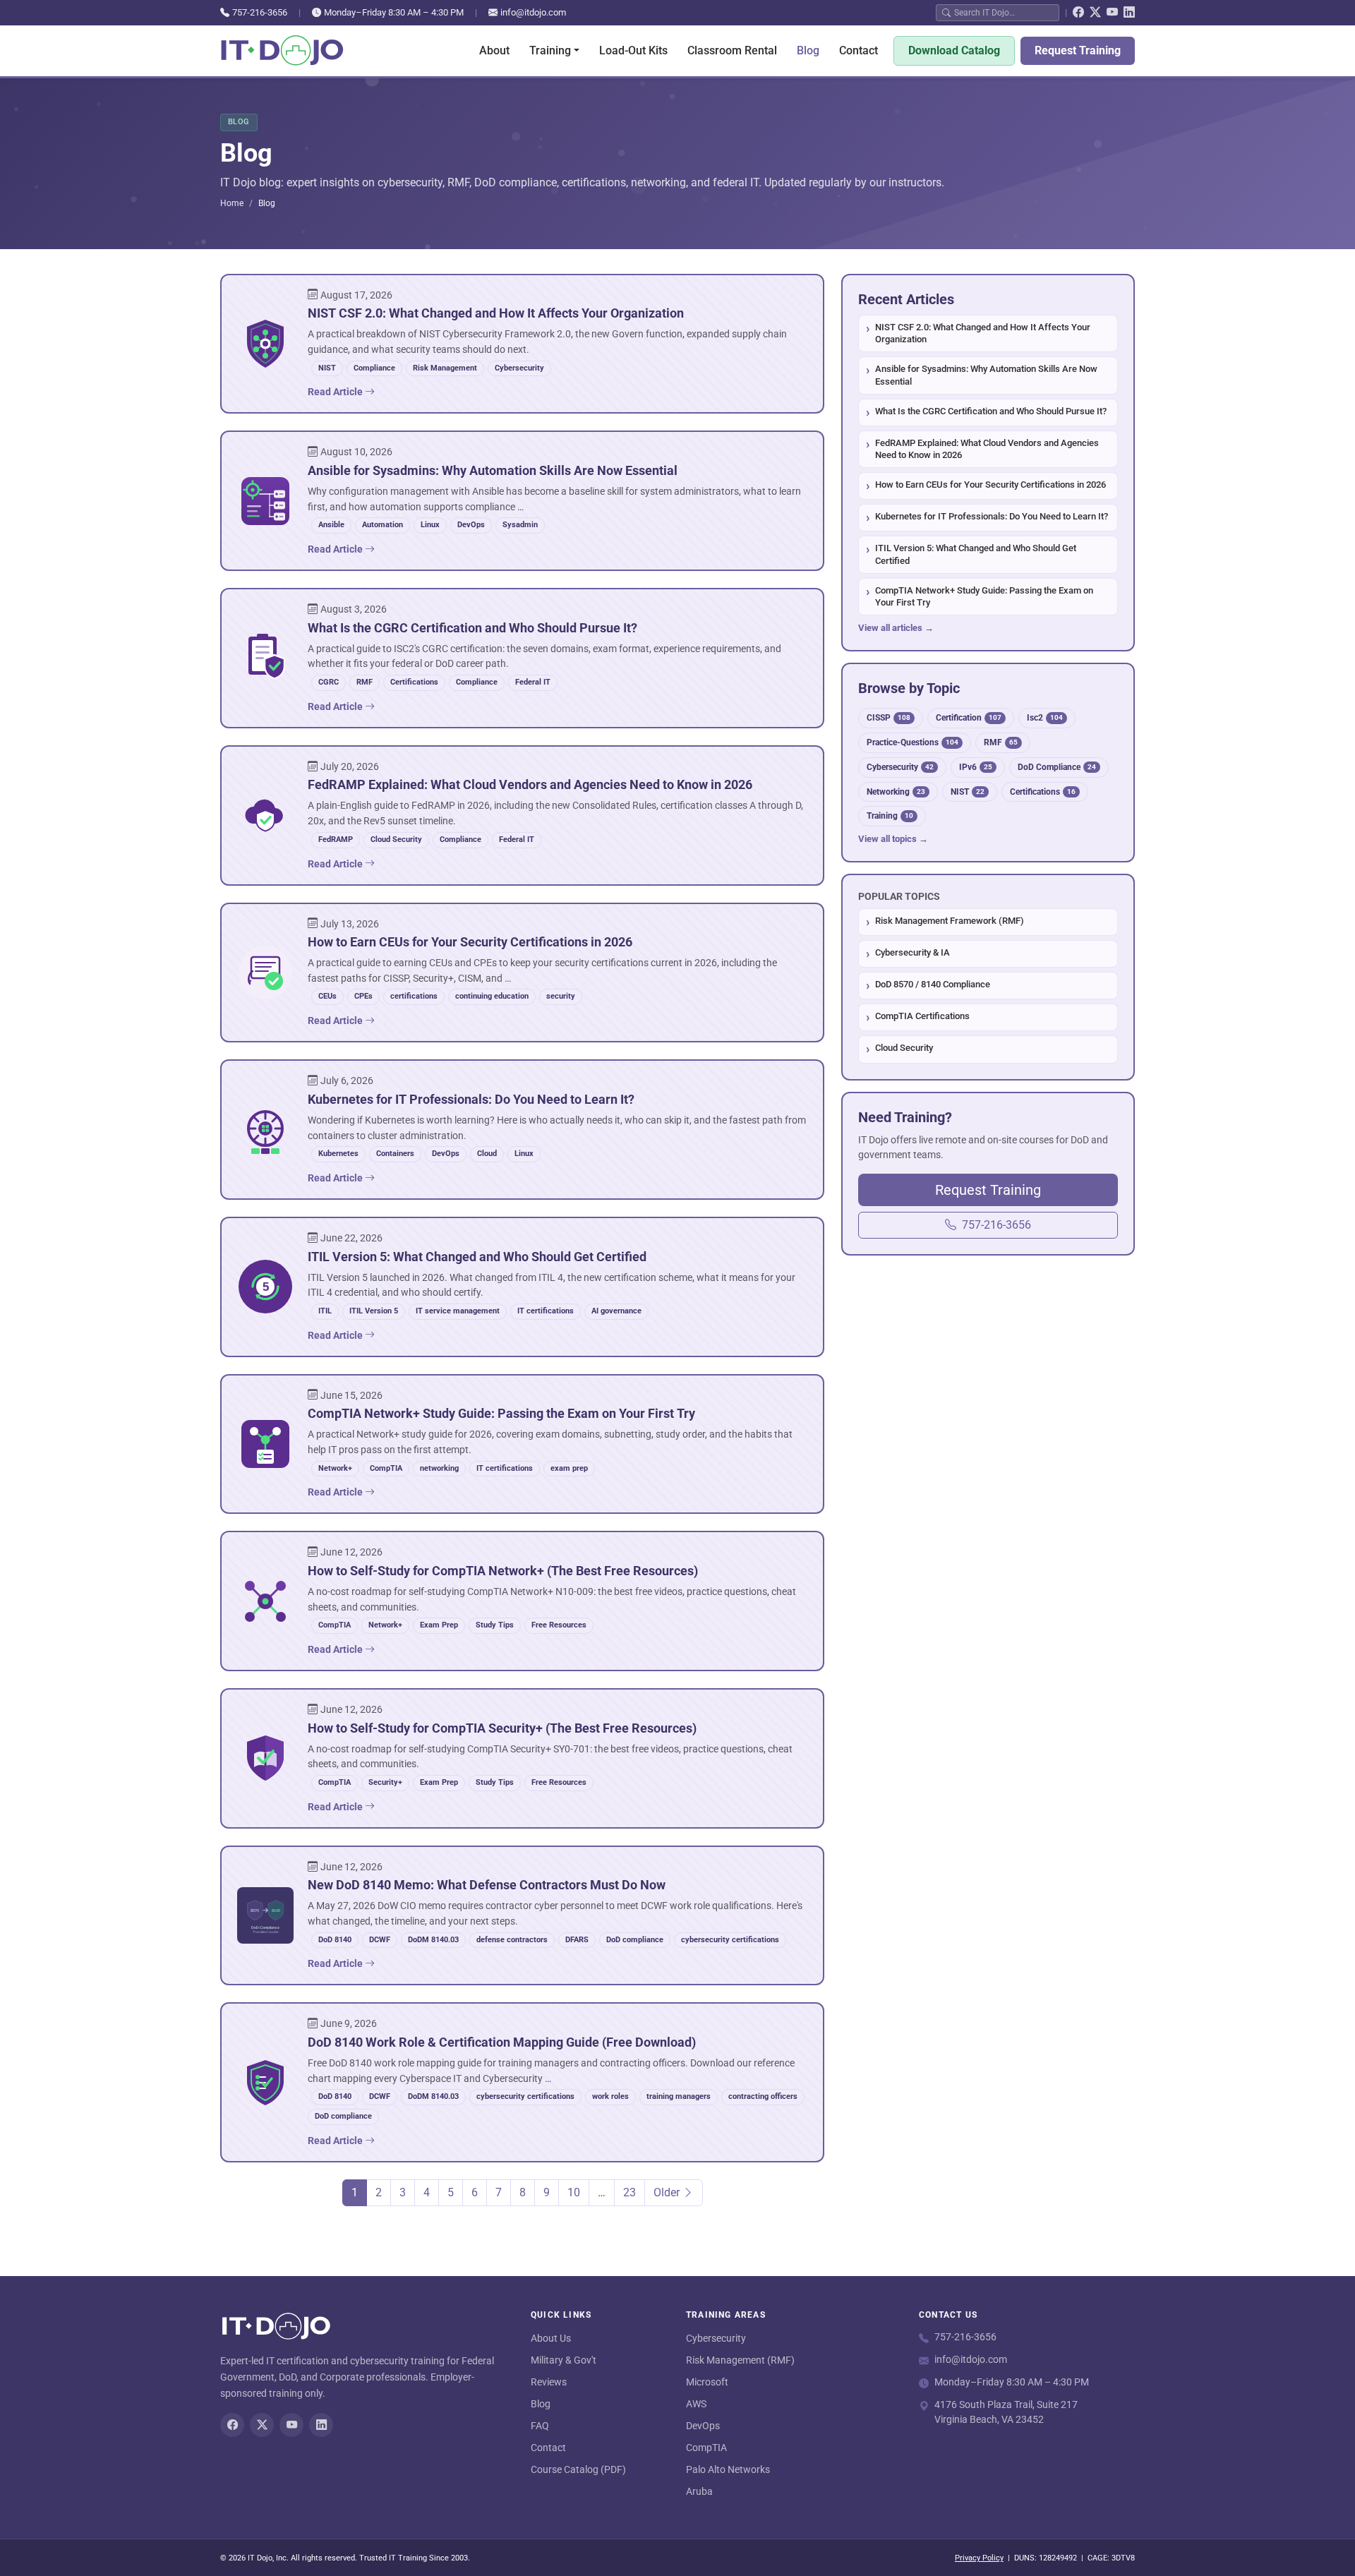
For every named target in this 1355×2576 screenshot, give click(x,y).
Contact (859, 50)
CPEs (363, 996)
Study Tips (495, 1625)
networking (439, 1468)
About (494, 50)
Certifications (414, 682)
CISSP (889, 717)
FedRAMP (336, 839)
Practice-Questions (913, 742)
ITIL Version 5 (374, 1311)
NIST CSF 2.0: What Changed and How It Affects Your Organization (983, 333)
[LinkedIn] (1129, 13)
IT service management (458, 1311)
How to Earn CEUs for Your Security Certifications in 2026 (990, 484)
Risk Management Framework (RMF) (950, 921)
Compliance (374, 368)
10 (574, 2192)
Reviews (549, 2382)
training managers (679, 2096)
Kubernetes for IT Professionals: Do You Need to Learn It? (992, 516)
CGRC (329, 682)
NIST (327, 368)
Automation (383, 525)
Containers (395, 1154)
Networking (896, 792)
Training (890, 815)
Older (668, 2192)
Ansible (331, 525)
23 (630, 2192)
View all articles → (896, 628)
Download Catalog (954, 50)
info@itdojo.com (533, 12)
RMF (365, 682)
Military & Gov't (564, 2360)
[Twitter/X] (1095, 13)
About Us (551, 2338)
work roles (610, 2096)
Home (232, 203)
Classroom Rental (732, 50)
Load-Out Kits (633, 50)
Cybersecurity (519, 368)
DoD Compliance (1057, 767)
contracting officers (763, 2096)
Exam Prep (439, 1625)
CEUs (327, 996)
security (561, 996)
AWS (696, 2404)
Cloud (487, 1154)
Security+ (385, 1782)
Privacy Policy (979, 2558)
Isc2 (1045, 717)
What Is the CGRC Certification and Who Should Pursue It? (991, 411)
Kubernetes (338, 1154)
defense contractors (512, 1940)
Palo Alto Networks (728, 2469)
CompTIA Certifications (922, 1016)
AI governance (616, 1311)
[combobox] (1004, 12)
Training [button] (550, 50)
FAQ (540, 2426)
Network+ (335, 1468)
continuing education (492, 996)
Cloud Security (396, 839)
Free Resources (559, 1625)
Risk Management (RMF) (740, 2360)
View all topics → (893, 839)
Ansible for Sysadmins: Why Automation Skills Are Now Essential (986, 375)
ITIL (325, 1311)
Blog (808, 50)
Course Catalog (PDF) (578, 2469)
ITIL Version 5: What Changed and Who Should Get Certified (976, 554)
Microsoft (707, 2382)
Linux (430, 525)
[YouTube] (1112, 13)
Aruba (699, 2491)
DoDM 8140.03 (433, 1940)
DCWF (380, 1940)
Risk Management (445, 368)
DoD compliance (635, 1940)
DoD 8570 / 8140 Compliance (933, 984)
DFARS (577, 1940)
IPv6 (976, 767)
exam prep (569, 1468)
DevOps (471, 525)
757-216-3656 (260, 12)
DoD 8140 (335, 1940)
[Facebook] (1078, 13)
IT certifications (546, 1311)
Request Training (1078, 50)
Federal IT (533, 682)
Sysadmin (520, 525)
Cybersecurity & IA (913, 952)
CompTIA (386, 1468)
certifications (414, 996)
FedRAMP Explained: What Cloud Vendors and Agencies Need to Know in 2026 (987, 449)
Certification (969, 717)
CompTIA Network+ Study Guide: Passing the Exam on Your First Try (984, 597)
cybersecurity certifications (730, 1940)
